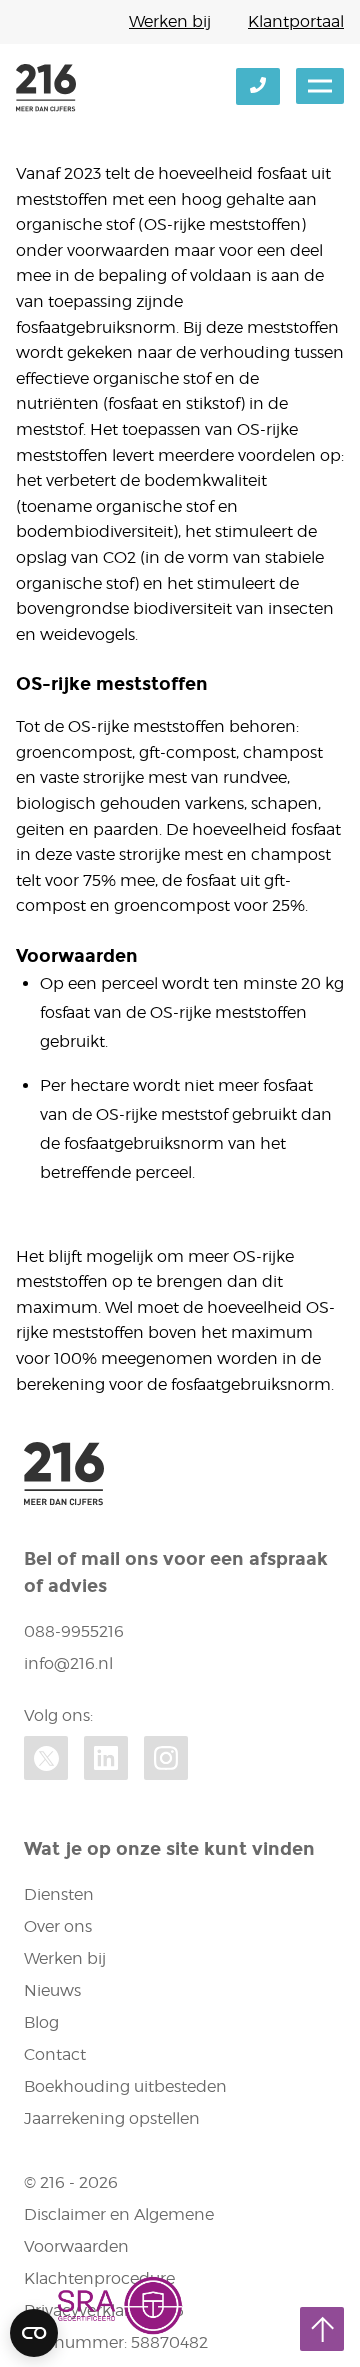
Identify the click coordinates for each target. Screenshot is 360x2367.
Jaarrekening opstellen (112, 2118)
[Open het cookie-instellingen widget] (34, 2333)
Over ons (58, 1926)
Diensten (59, 1894)
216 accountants (46, 88)
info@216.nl (68, 1663)
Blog (41, 2022)
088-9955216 (74, 1631)
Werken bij (170, 21)
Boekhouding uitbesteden (125, 2086)
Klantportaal (296, 21)
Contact (55, 2054)
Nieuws (52, 1990)
